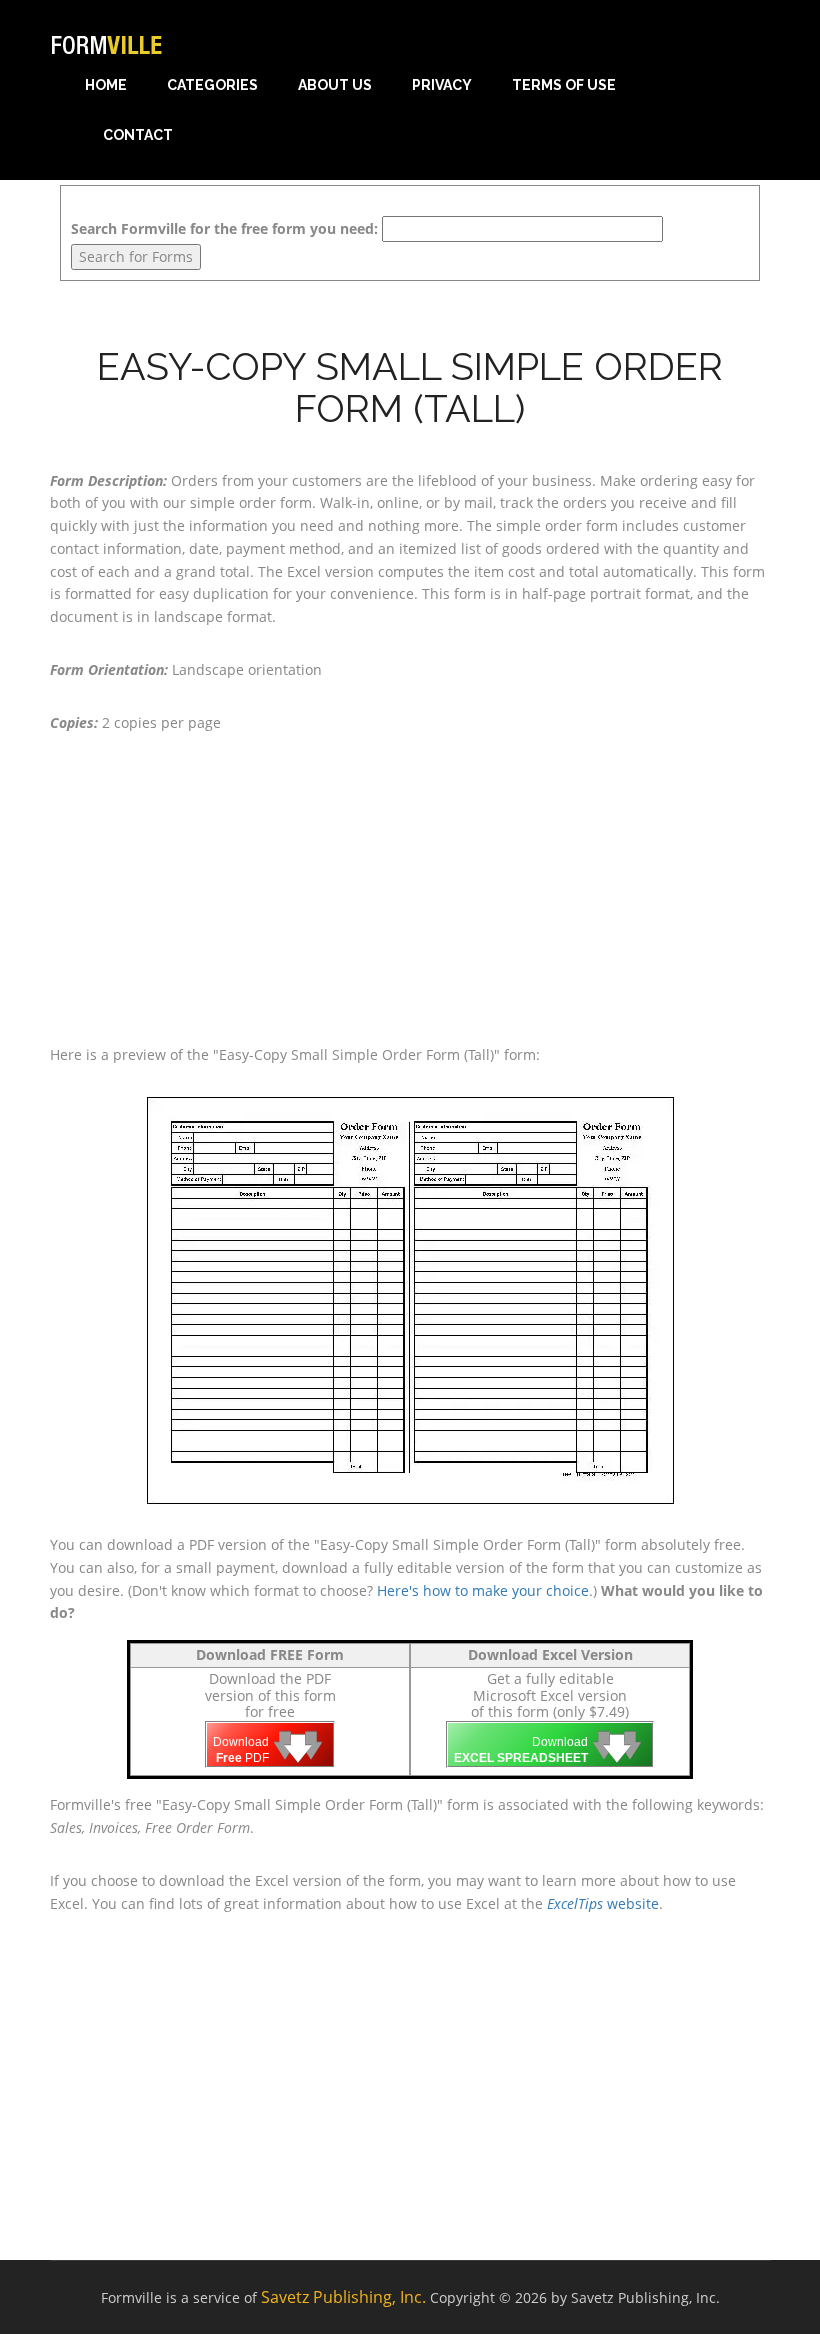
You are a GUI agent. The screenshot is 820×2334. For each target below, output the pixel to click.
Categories (212, 85)
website (603, 1903)
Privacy (442, 85)
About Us (335, 85)
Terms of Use (564, 85)
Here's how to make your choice (483, 1590)
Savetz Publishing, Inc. (343, 2297)
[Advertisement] (410, 889)
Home (106, 85)
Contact (138, 135)
